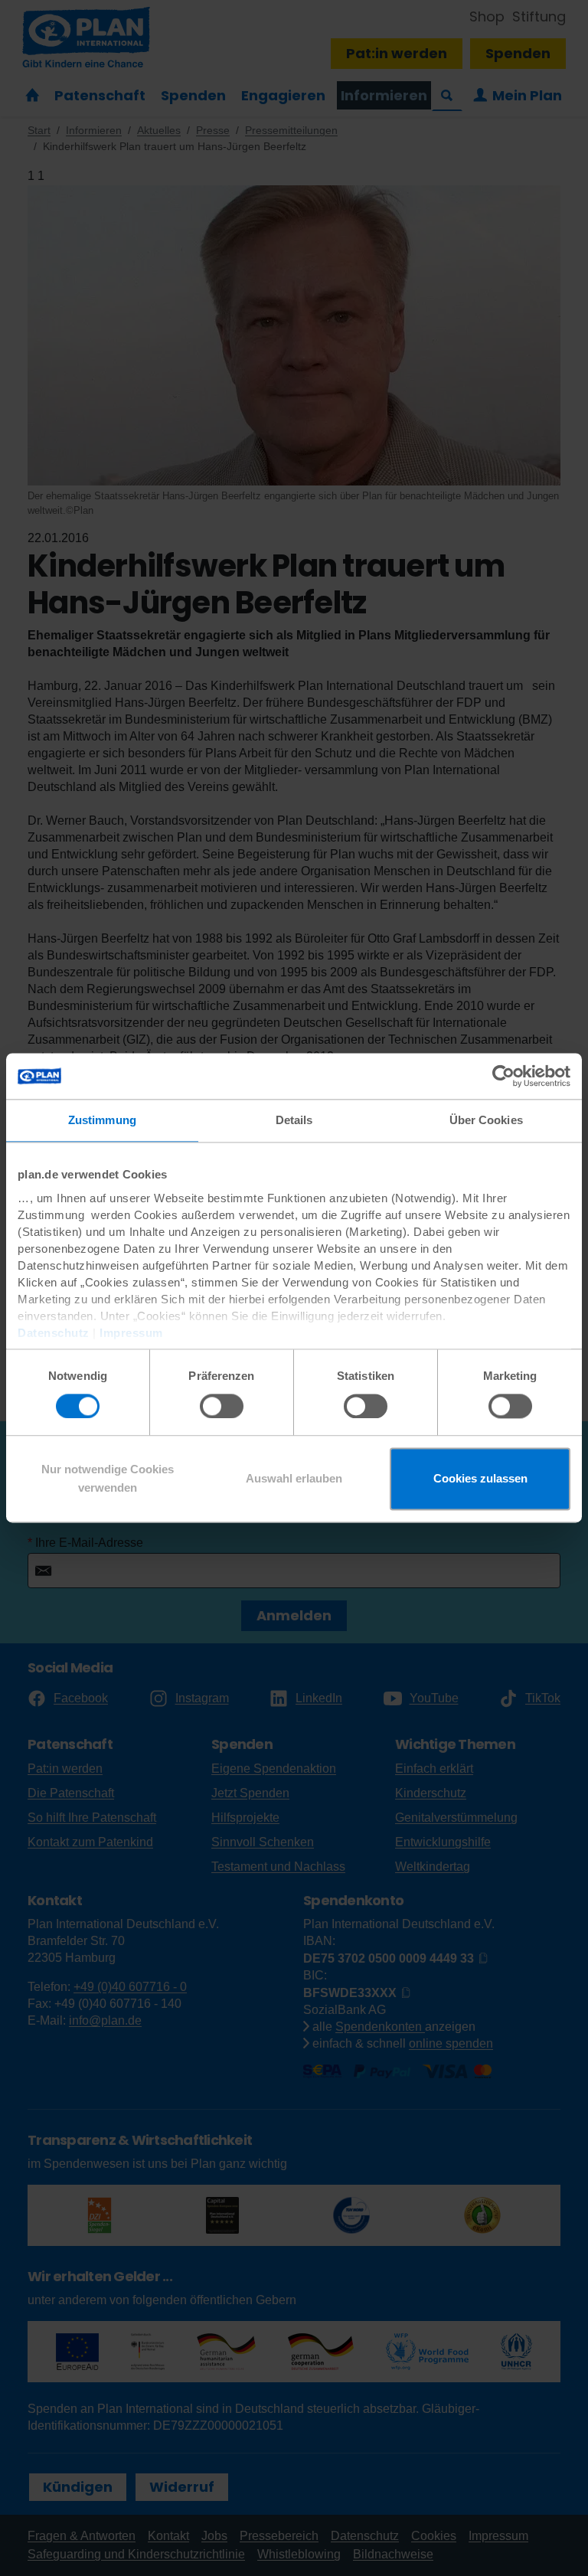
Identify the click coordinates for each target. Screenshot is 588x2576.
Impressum (131, 1333)
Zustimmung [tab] (102, 1120)
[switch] (222, 1406)
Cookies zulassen (480, 1479)
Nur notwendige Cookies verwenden (108, 1479)
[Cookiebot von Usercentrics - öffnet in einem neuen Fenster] (503, 1076)
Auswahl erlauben (294, 1479)
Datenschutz (54, 1333)
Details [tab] (294, 1120)
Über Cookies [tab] (486, 1120)
